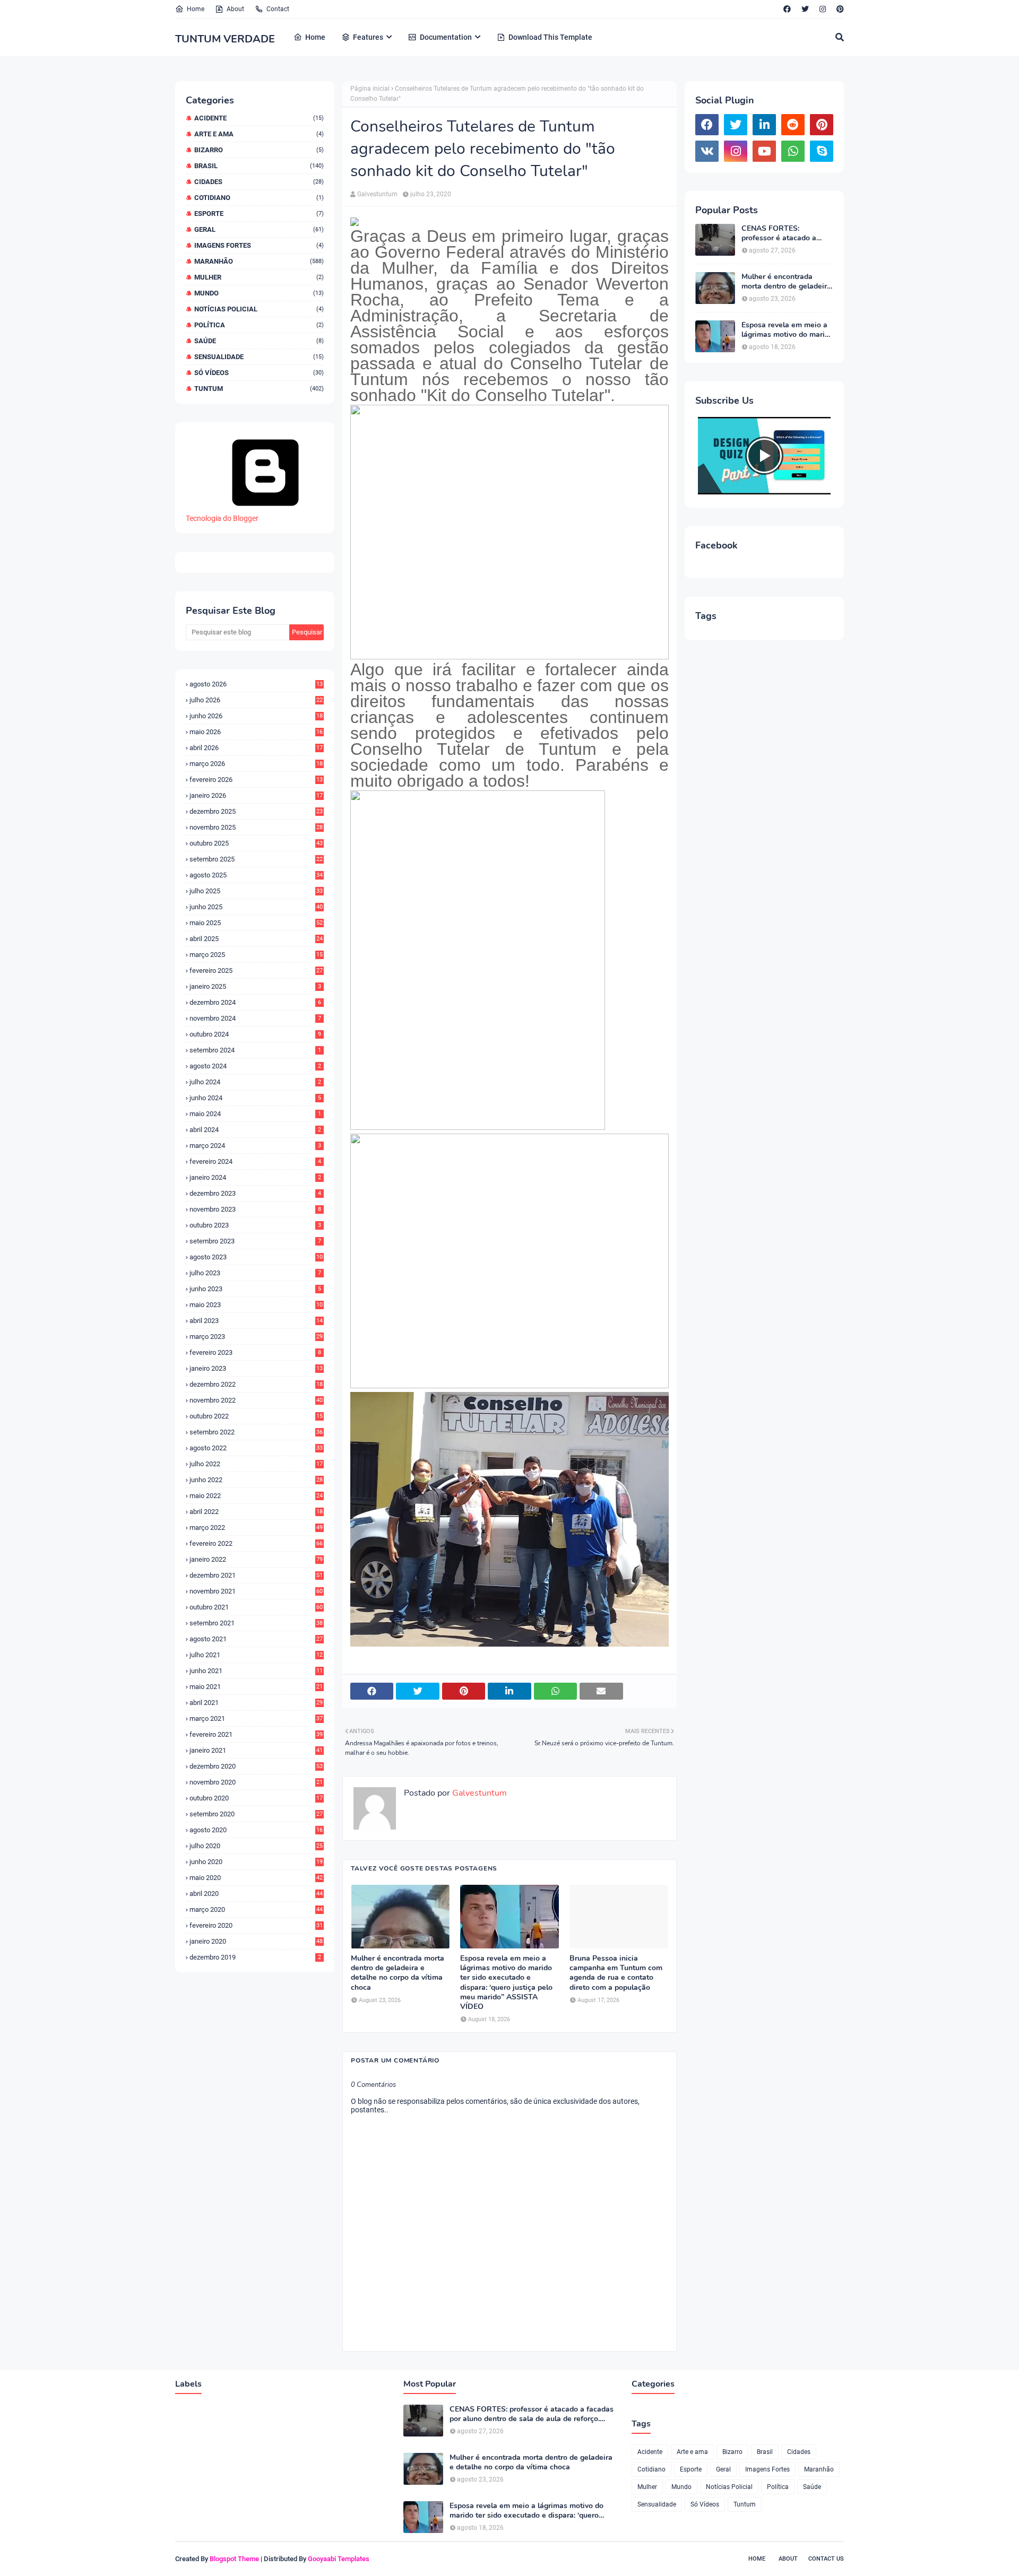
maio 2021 (256, 1687)
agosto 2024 (255, 1066)
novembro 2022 (256, 1400)
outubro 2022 (256, 1416)
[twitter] (805, 9)
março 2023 (256, 1337)
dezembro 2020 (256, 1766)
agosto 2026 (256, 684)
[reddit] (793, 125)
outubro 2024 (255, 1034)
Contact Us (826, 2559)
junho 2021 (256, 1671)
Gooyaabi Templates (339, 2559)
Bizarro (259, 150)
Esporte (259, 214)
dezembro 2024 (255, 1002)
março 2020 (256, 1909)
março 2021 (256, 1718)
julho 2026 (256, 700)
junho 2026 (256, 716)
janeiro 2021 (256, 1750)
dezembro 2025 (256, 811)
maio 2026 (256, 732)
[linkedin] (764, 125)
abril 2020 (256, 1894)
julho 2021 (256, 1655)
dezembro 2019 (255, 1957)
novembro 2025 (256, 827)
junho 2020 (256, 1862)
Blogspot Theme (234, 2559)
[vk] (707, 151)
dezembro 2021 (256, 1575)
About (235, 9)
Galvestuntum (377, 194)
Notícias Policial (259, 309)
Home (196, 9)
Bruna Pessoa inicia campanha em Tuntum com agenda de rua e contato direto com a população (616, 1973)
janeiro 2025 (255, 986)
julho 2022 (256, 1464)
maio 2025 (256, 923)
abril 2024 (255, 1130)
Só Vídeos (259, 373)
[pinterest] (839, 9)
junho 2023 (255, 1289)
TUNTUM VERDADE (225, 39)
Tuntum (259, 389)
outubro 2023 (255, 1225)
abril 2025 (256, 939)
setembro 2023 (255, 1241)
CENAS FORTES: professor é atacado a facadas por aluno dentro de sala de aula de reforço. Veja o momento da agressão (787, 233)
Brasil (259, 166)
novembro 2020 (256, 1782)
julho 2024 (255, 1082)
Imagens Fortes (259, 245)
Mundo (259, 293)
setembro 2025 (256, 859)
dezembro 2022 (256, 1384)
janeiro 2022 (256, 1559)
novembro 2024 (255, 1018)
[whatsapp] (793, 151)
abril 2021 (256, 1703)
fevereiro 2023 (255, 1352)
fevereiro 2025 (256, 971)
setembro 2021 (256, 1623)
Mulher (259, 277)
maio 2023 (256, 1305)
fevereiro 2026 (256, 780)
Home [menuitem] (315, 37)
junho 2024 (255, 1098)
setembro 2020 (256, 1814)
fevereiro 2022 (256, 1543)
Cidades (259, 182)
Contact (278, 9)
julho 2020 (256, 1846)
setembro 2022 (256, 1432)
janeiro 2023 (256, 1368)
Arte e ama (259, 134)
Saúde (259, 341)
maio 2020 (256, 1878)
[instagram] (823, 9)
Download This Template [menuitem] (550, 37)
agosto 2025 (256, 875)
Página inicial (370, 89)
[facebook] (787, 9)
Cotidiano (259, 198)
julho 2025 (256, 891)
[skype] (822, 151)
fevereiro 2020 (256, 1925)
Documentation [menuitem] (446, 37)
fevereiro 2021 (256, 1734)
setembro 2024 (255, 1050)
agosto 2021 (256, 1639)
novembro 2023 (255, 1209)
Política (259, 325)
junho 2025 (256, 907)
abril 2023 (256, 1321)
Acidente (259, 118)
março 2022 (256, 1528)
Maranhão (259, 261)
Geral (259, 229)
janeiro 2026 (256, 795)
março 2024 (255, 1146)
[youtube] (764, 151)
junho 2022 (256, 1480)
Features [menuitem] (368, 37)
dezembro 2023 (255, 1193)
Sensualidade (259, 357)
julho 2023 (255, 1273)
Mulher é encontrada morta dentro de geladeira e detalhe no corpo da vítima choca (398, 1973)
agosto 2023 (256, 1257)
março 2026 (256, 764)
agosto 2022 (256, 1448)
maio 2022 (256, 1496)
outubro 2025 (256, 843)
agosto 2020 (256, 1830)
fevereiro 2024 (255, 1161)
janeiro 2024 (255, 1177)
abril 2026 (256, 748)
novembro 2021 (256, 1591)
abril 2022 (256, 1512)
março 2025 (256, 955)
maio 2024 (255, 1114)
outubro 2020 (256, 1798)
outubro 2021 (256, 1607)
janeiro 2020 (256, 1941)
